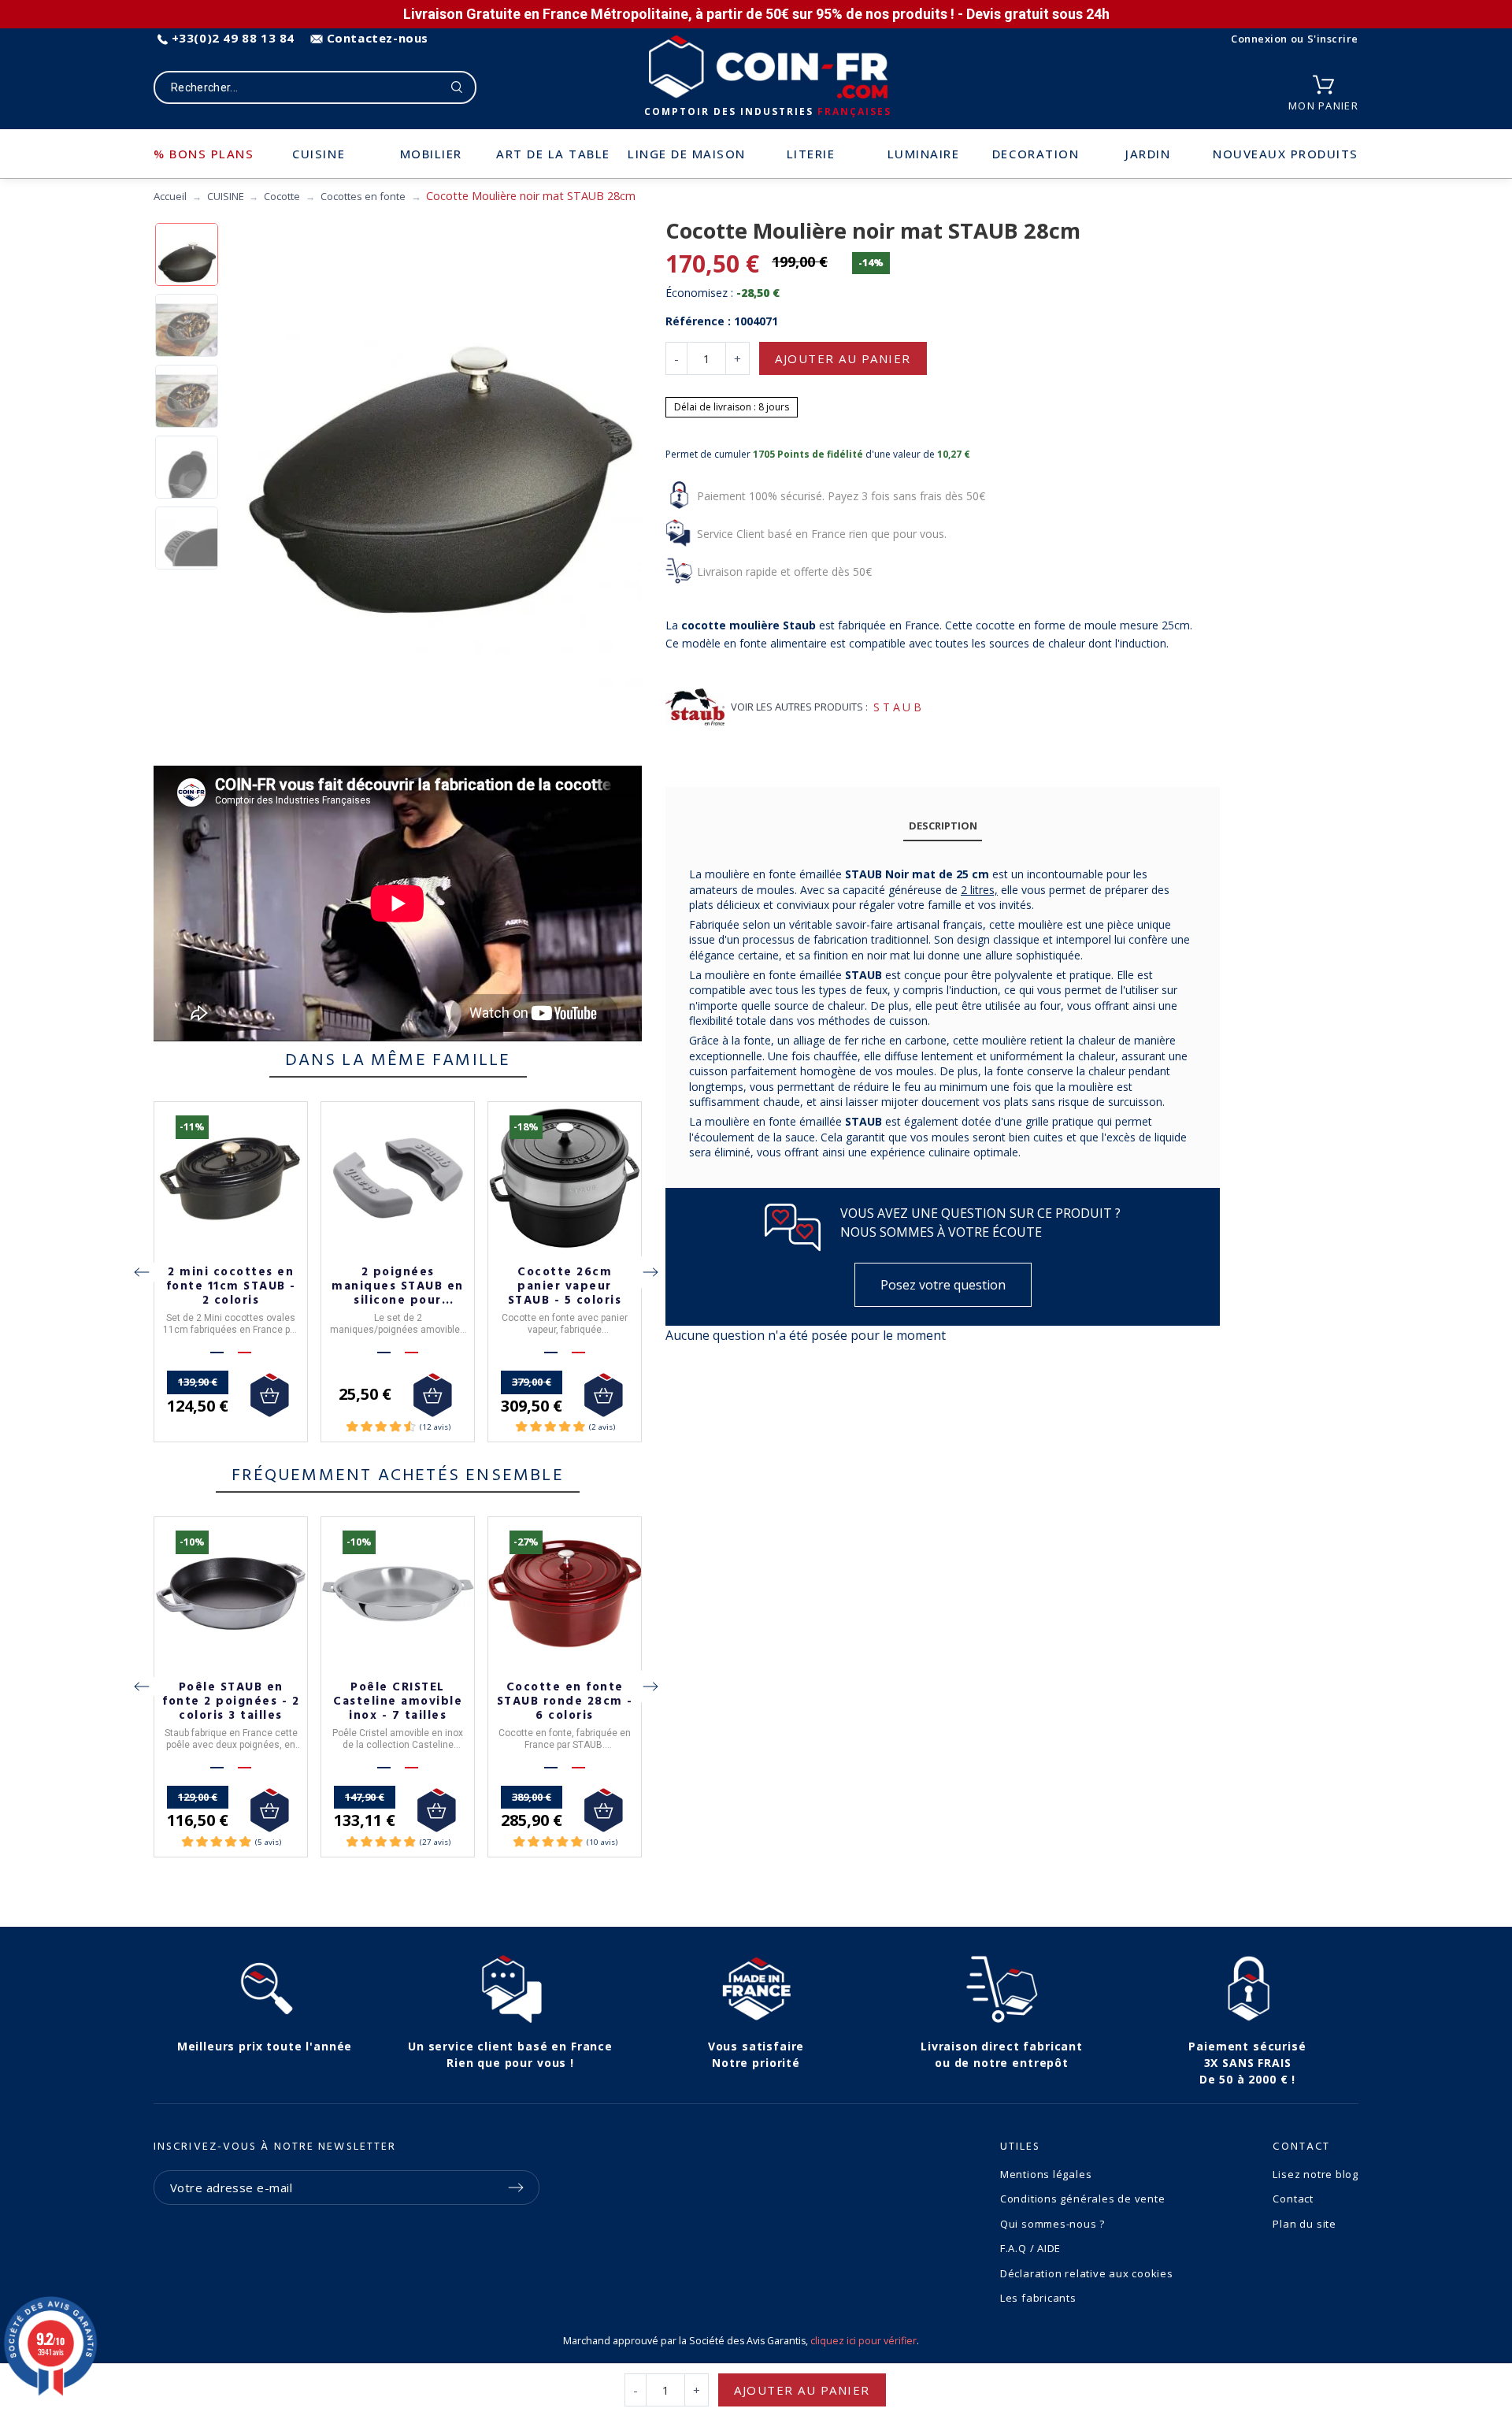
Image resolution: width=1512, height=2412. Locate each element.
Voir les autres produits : (799, 707)
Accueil (170, 196)
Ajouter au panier (843, 358)
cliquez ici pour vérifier (863, 2341)
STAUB (899, 707)
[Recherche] (457, 87)
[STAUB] (695, 707)
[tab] (943, 826)
